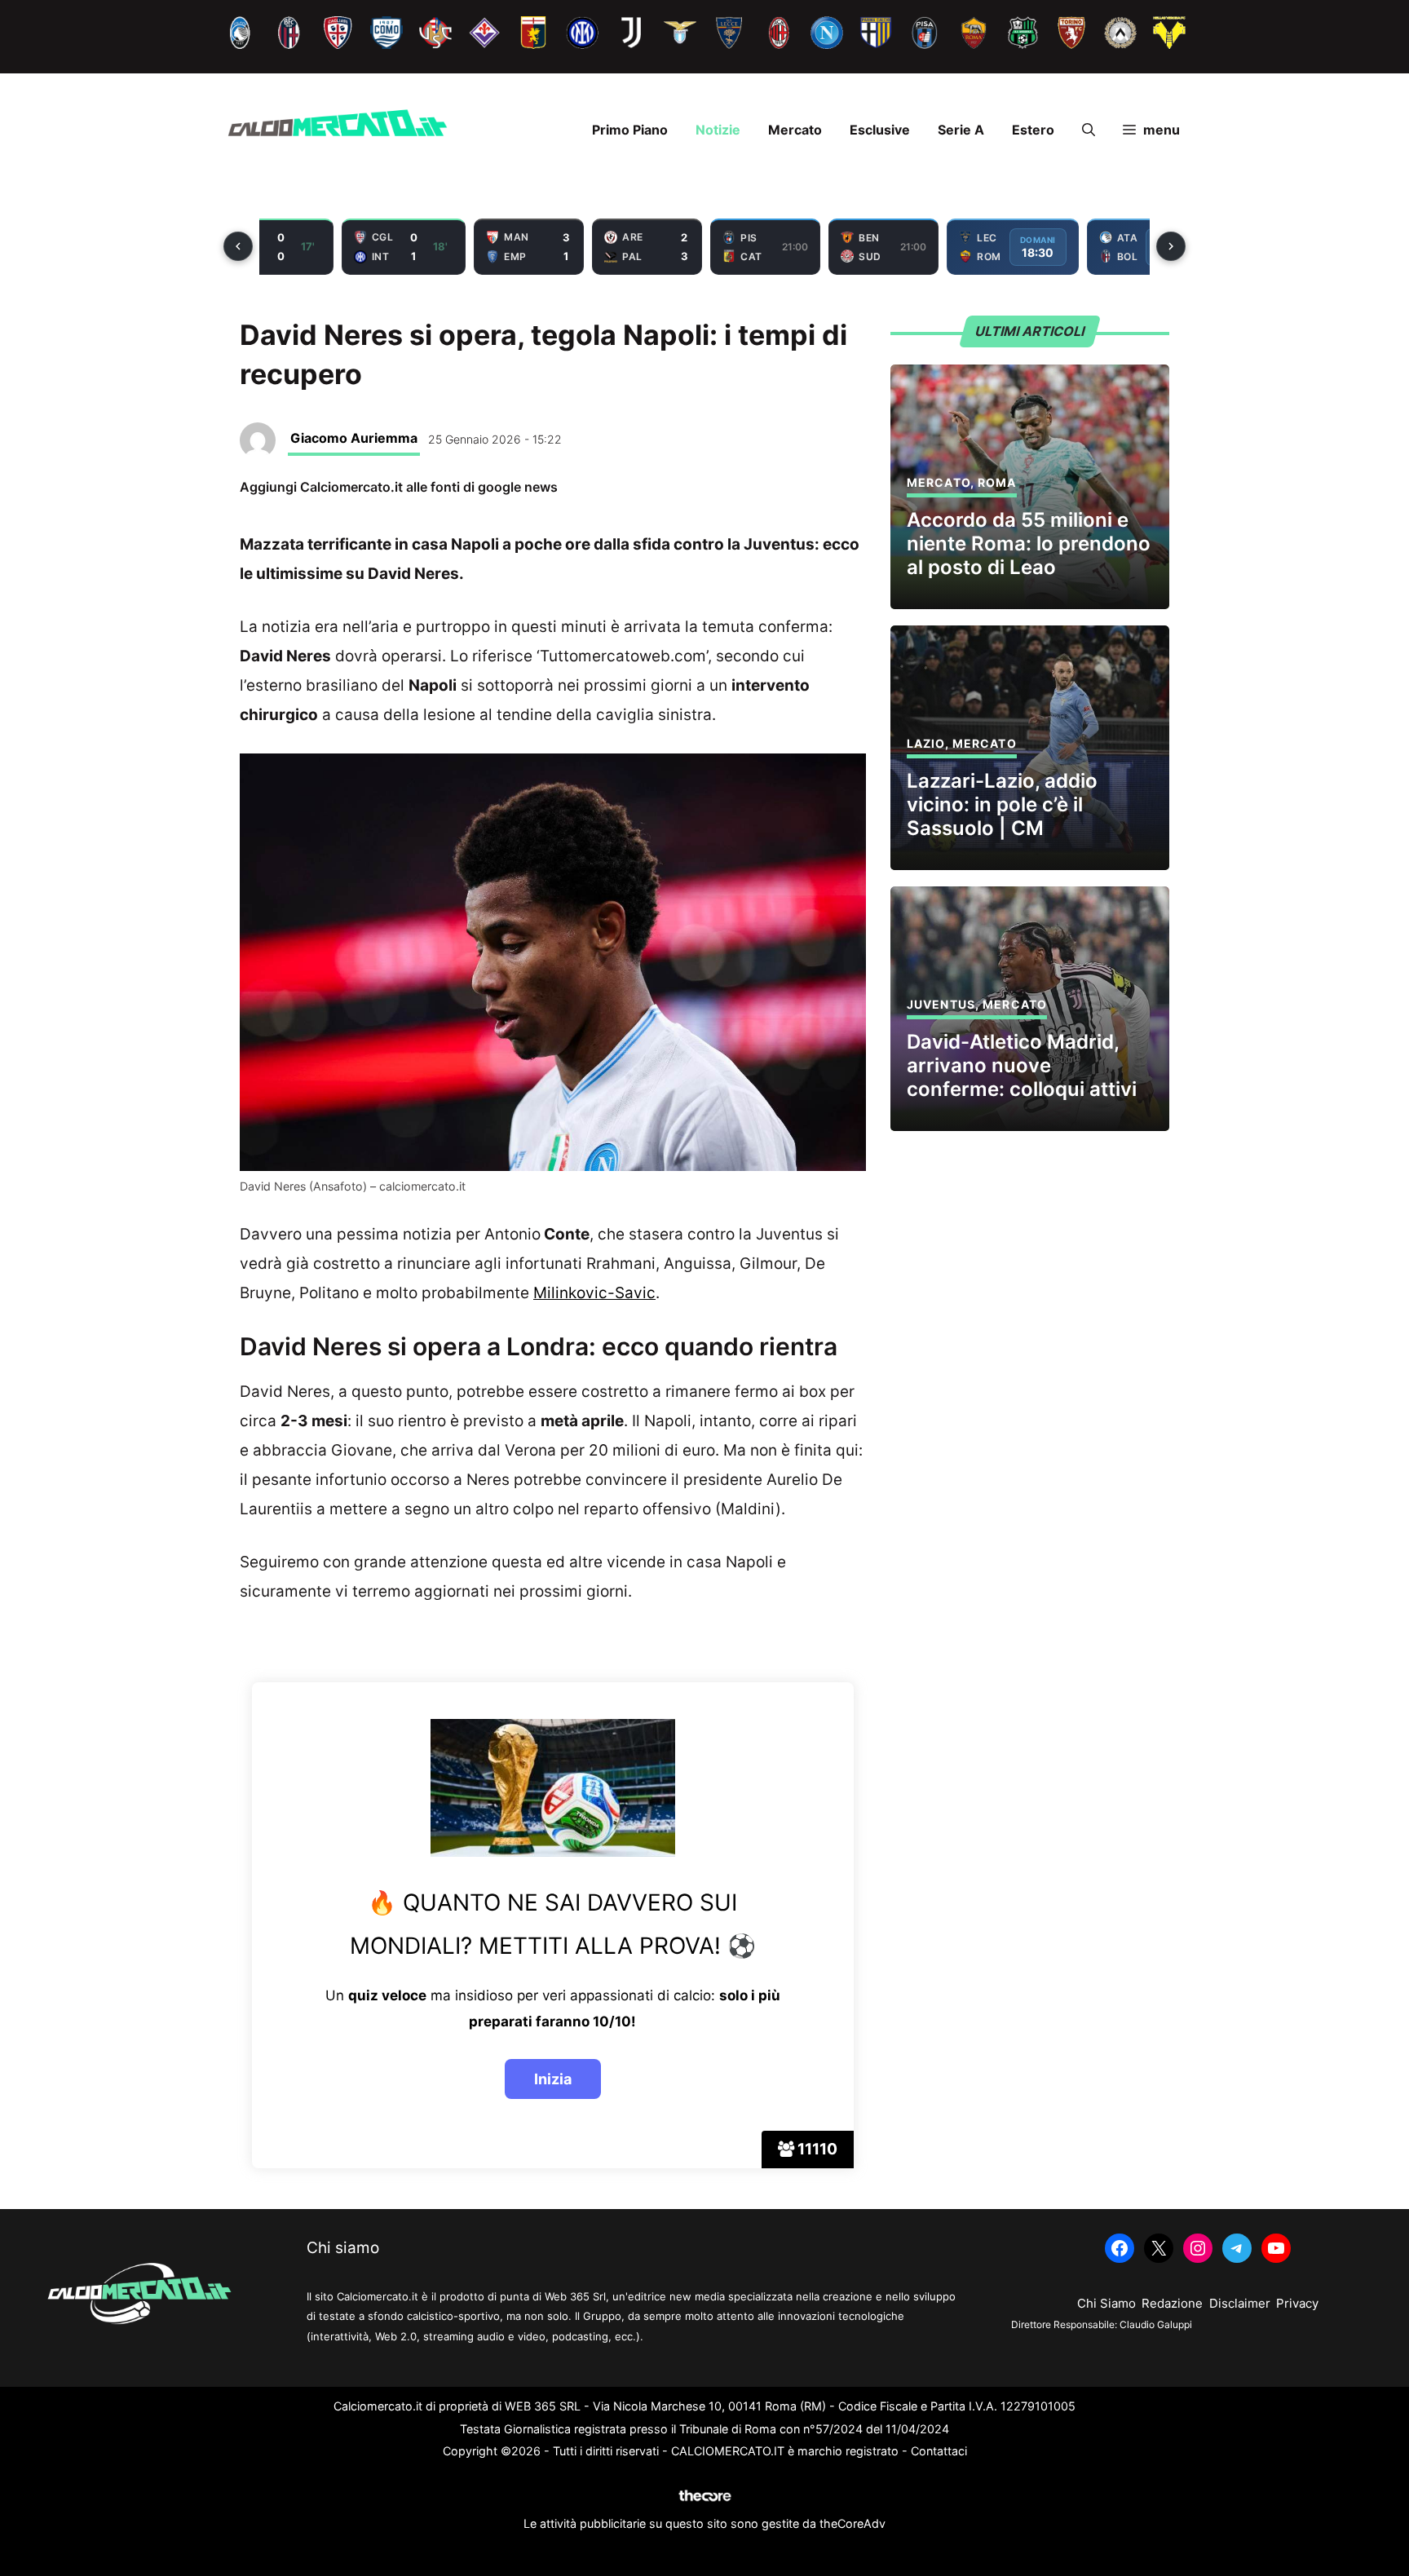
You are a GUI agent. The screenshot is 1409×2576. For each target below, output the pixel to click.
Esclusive (880, 130)
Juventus (941, 1004)
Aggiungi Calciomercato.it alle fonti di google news (399, 487)
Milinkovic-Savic (594, 1293)
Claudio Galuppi (1156, 2324)
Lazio (926, 743)
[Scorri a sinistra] (238, 246)
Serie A (961, 130)
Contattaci (939, 2451)
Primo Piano (630, 130)
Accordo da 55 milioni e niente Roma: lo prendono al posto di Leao (1029, 543)
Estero (1033, 130)
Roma (997, 482)
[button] (1089, 130)
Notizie (718, 130)
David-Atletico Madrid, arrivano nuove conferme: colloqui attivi (1022, 1065)
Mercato (795, 130)
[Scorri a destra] (1171, 246)
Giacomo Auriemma (354, 438)
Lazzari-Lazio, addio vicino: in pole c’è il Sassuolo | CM (1002, 804)
